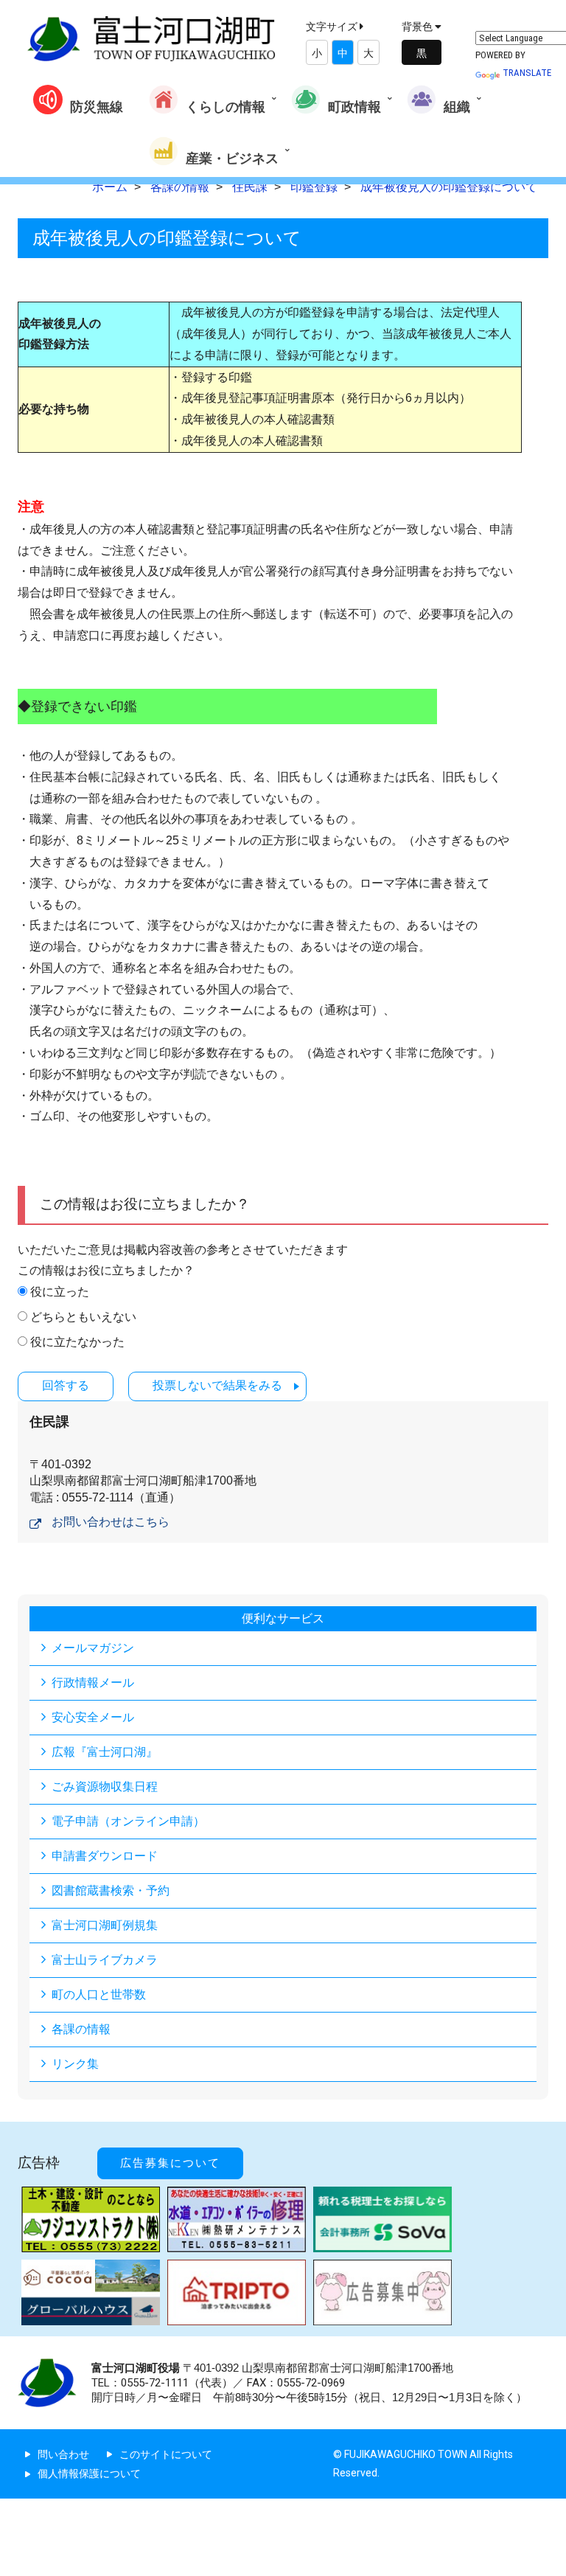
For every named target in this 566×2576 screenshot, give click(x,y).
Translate (527, 73)
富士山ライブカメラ (105, 1960)
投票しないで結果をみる (217, 1385)
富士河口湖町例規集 (105, 1925)
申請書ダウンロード (105, 1856)
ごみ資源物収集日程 (105, 1787)
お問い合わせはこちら (111, 1522)
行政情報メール (93, 1683)
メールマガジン (93, 1648)
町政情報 (354, 107)
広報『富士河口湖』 (105, 1752)
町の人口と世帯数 (99, 1995)
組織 (457, 107)
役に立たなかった (77, 1342)
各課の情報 (81, 2029)
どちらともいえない (83, 1317)
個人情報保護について (89, 2473)
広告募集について (170, 2163)
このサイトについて (166, 2454)
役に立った (60, 1292)
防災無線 (97, 107)
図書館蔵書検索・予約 (111, 1891)
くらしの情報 (226, 107)
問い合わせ (63, 2454)
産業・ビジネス (232, 158)
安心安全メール (93, 1717)
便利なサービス (283, 1618)
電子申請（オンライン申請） (128, 1821)
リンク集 (75, 2064)
